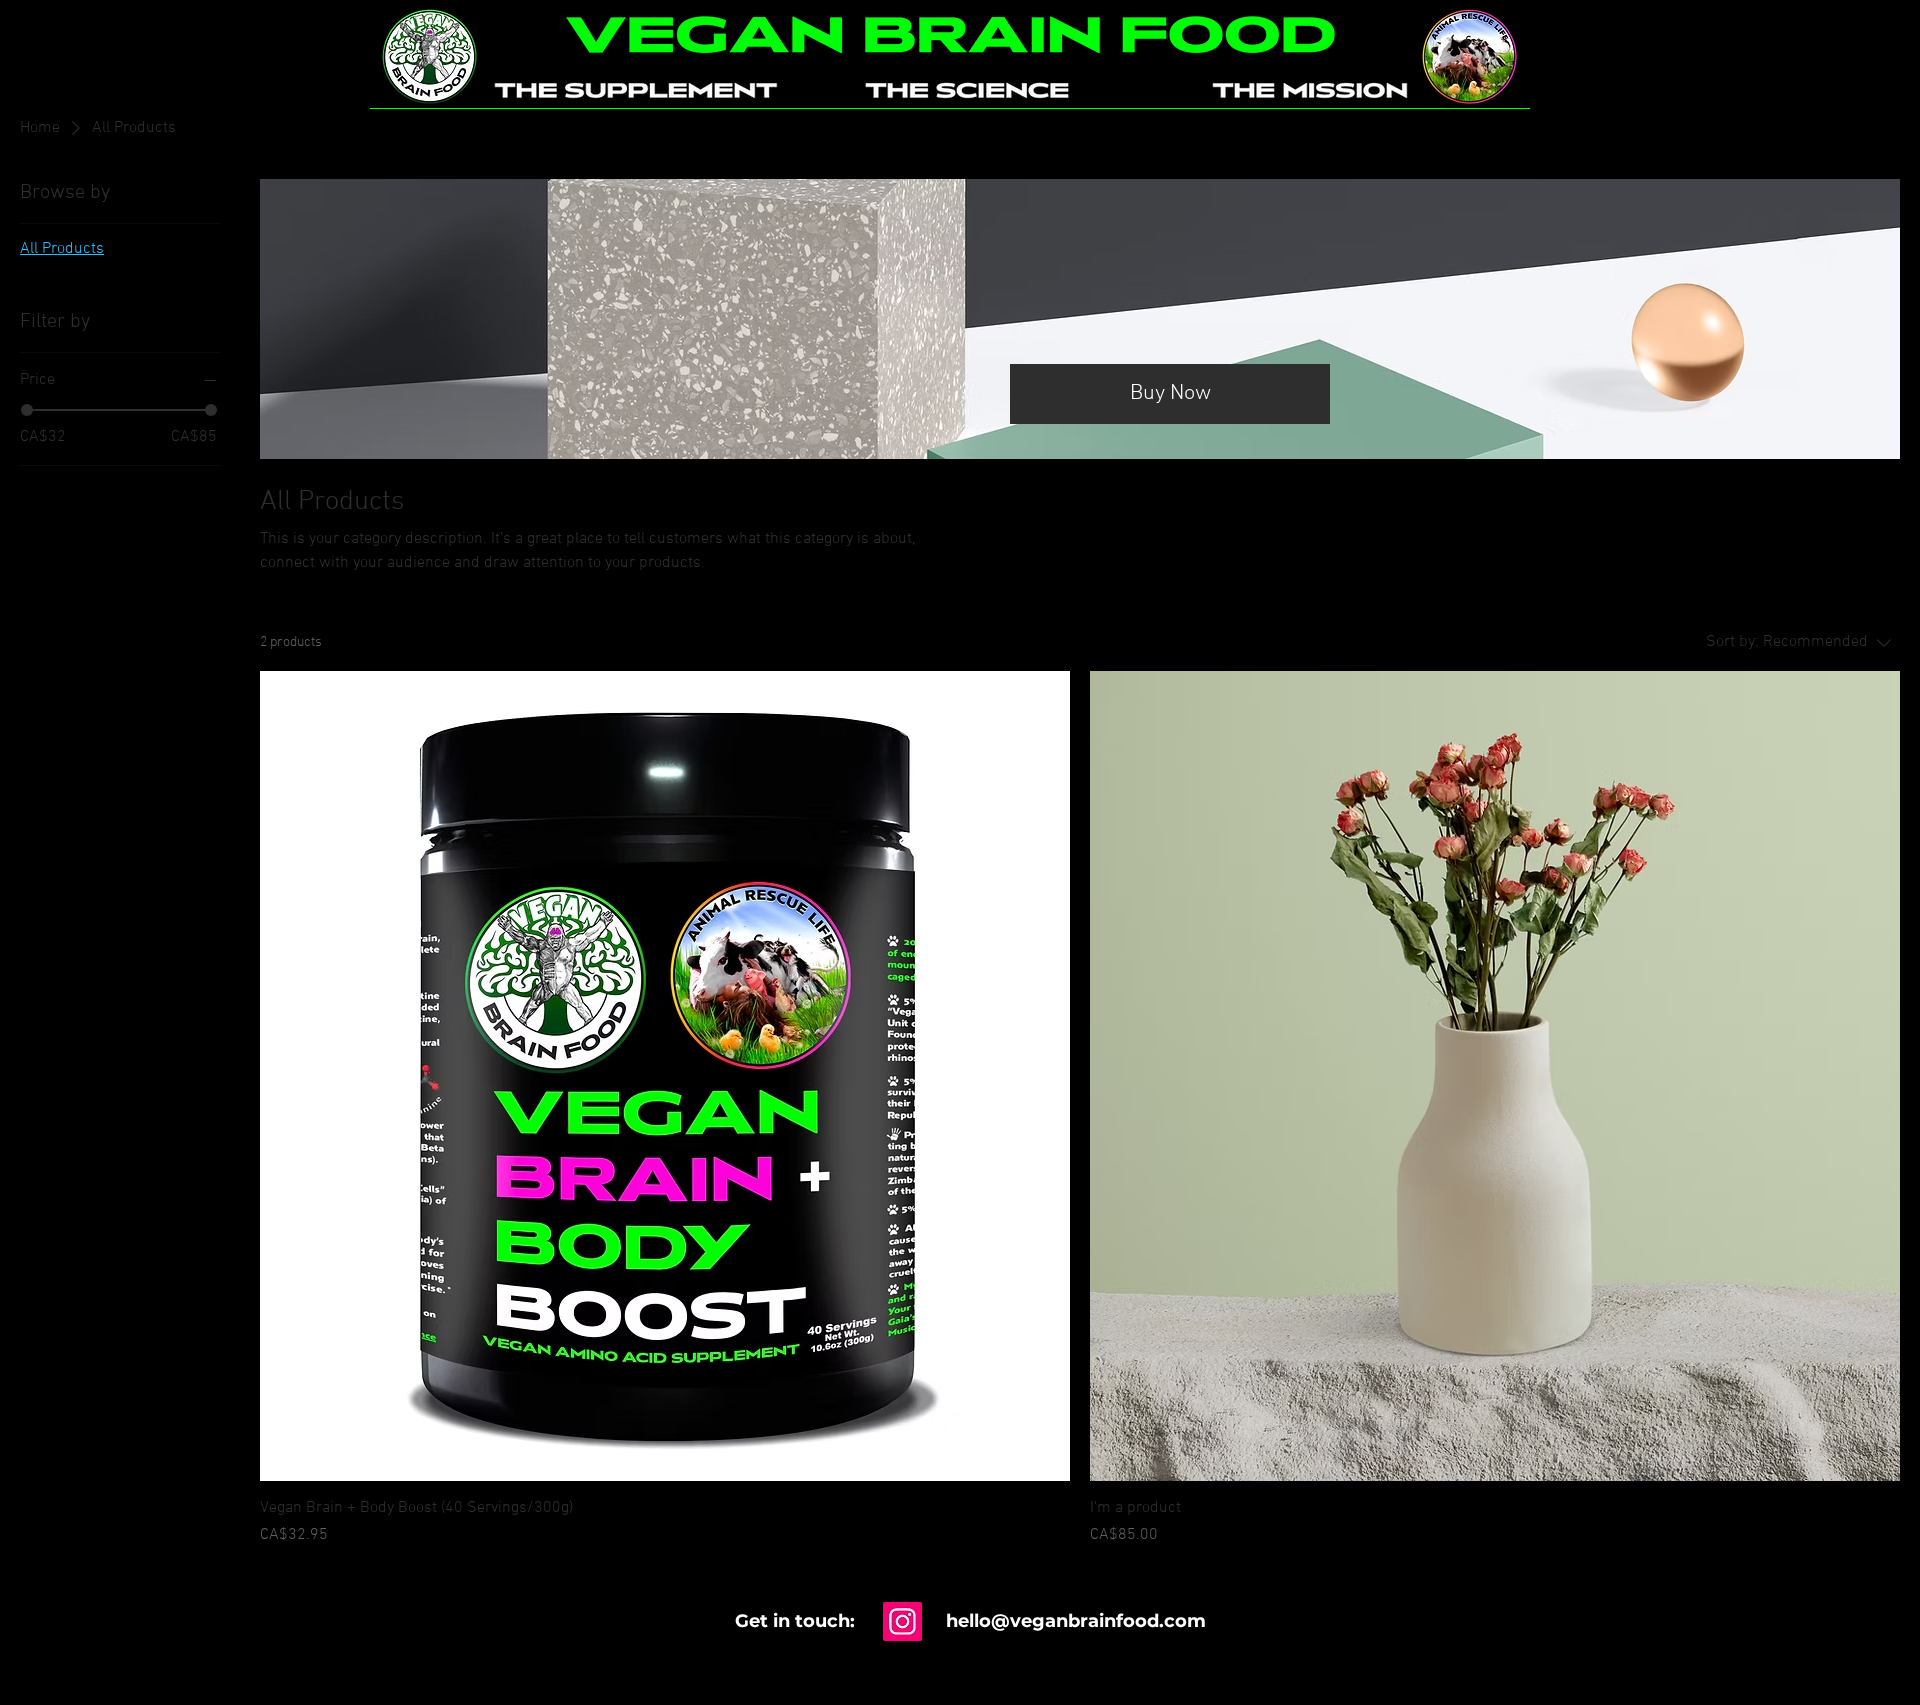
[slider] (27, 410)
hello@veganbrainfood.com (1076, 1621)
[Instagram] (902, 1621)
